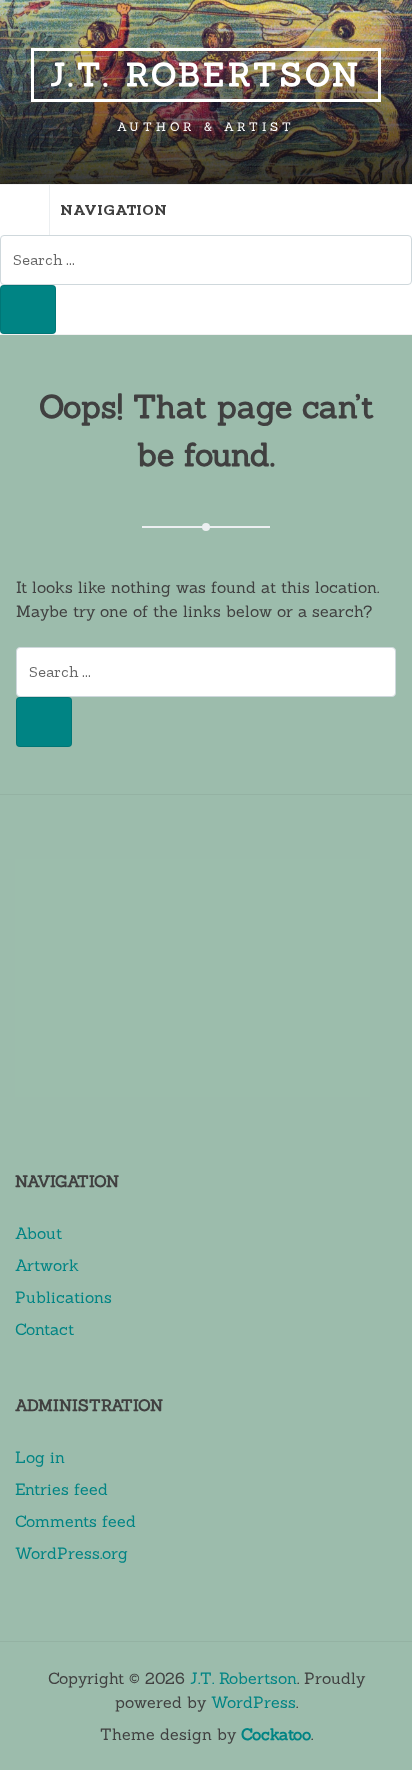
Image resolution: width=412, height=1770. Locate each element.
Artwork (47, 1265)
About (38, 1233)
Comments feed (75, 1521)
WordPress (253, 1702)
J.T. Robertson (206, 74)
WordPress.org (71, 1553)
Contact (44, 1329)
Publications (63, 1297)
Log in (40, 1457)
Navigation (113, 209)
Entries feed (61, 1489)
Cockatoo (276, 1734)
